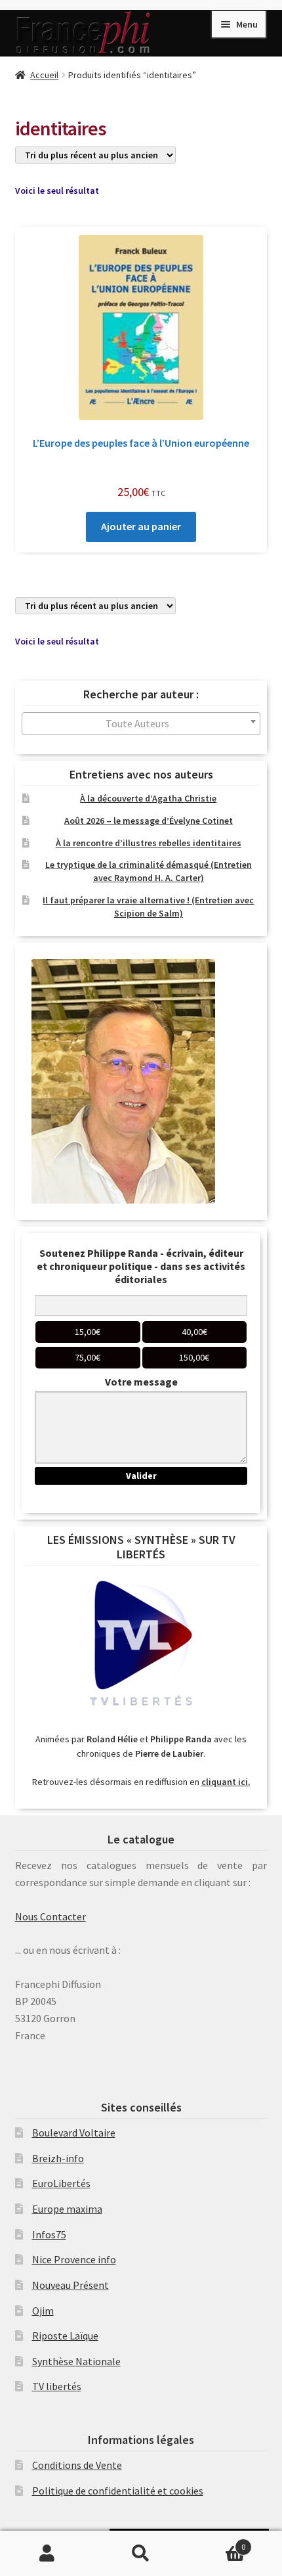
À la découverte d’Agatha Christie (148, 798)
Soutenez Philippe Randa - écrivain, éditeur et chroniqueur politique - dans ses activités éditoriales (141, 1266)
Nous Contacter (50, 1916)
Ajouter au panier (141, 526)
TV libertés (57, 2386)
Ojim (43, 2311)
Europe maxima (67, 2209)
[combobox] (141, 724)
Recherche (141, 2554)
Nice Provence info (74, 2259)
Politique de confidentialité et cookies (118, 2491)
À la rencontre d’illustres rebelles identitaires (149, 843)
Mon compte (47, 2554)
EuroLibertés (61, 2183)
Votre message (141, 1382)
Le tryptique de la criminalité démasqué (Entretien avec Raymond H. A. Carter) (149, 871)
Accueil (44, 75)
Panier (217, 2542)
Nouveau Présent (70, 2285)
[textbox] (141, 724)
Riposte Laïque (65, 2336)
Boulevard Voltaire (74, 2133)
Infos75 (49, 2234)
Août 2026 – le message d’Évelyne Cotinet (149, 821)
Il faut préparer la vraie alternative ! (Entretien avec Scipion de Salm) (148, 907)
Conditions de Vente (77, 2465)
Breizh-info (58, 2158)
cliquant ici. (226, 1782)
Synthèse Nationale (76, 2361)
